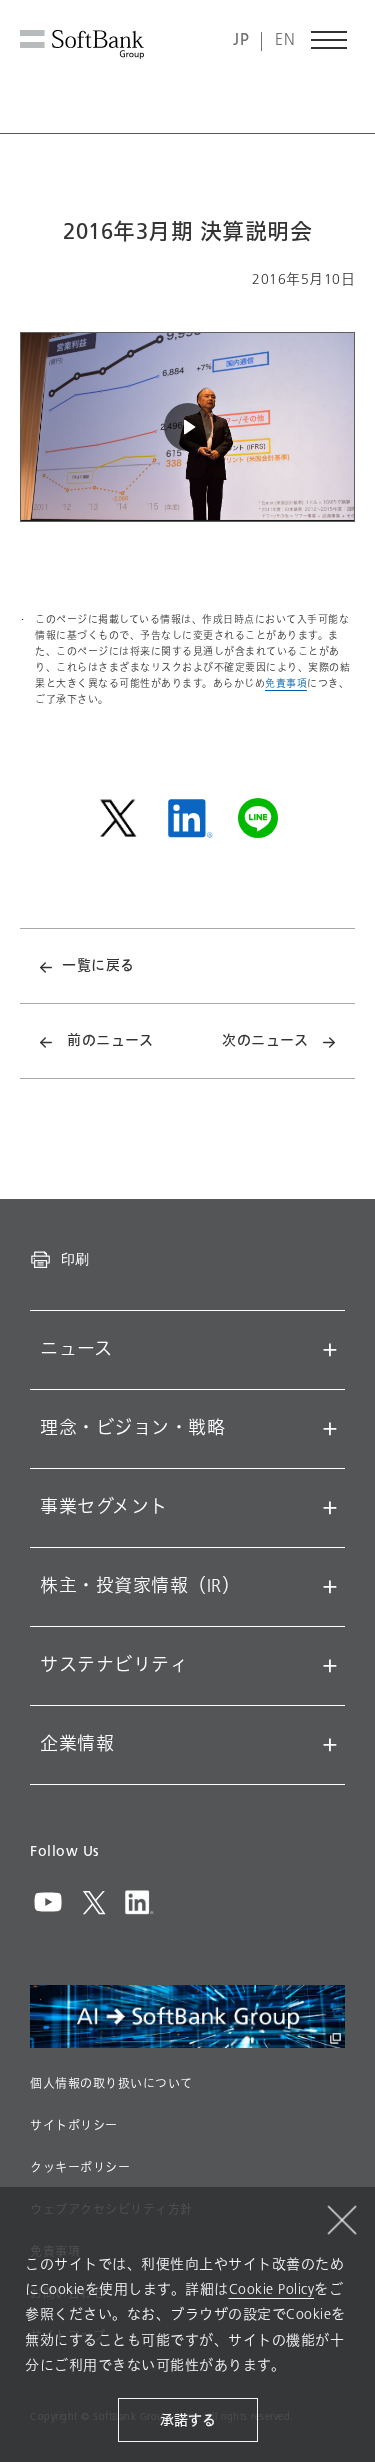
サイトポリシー (74, 2126)
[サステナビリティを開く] (330, 1666)
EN (285, 40)
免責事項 (286, 683)
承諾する (188, 2420)
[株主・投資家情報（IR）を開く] (330, 1587)
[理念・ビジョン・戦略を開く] (330, 1429)
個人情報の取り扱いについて (111, 2084)
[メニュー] (330, 40)
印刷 (75, 1259)
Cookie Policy (272, 2289)
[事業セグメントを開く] (330, 1508)
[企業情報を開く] (330, 1745)
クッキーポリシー (80, 2168)
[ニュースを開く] (330, 1350)
